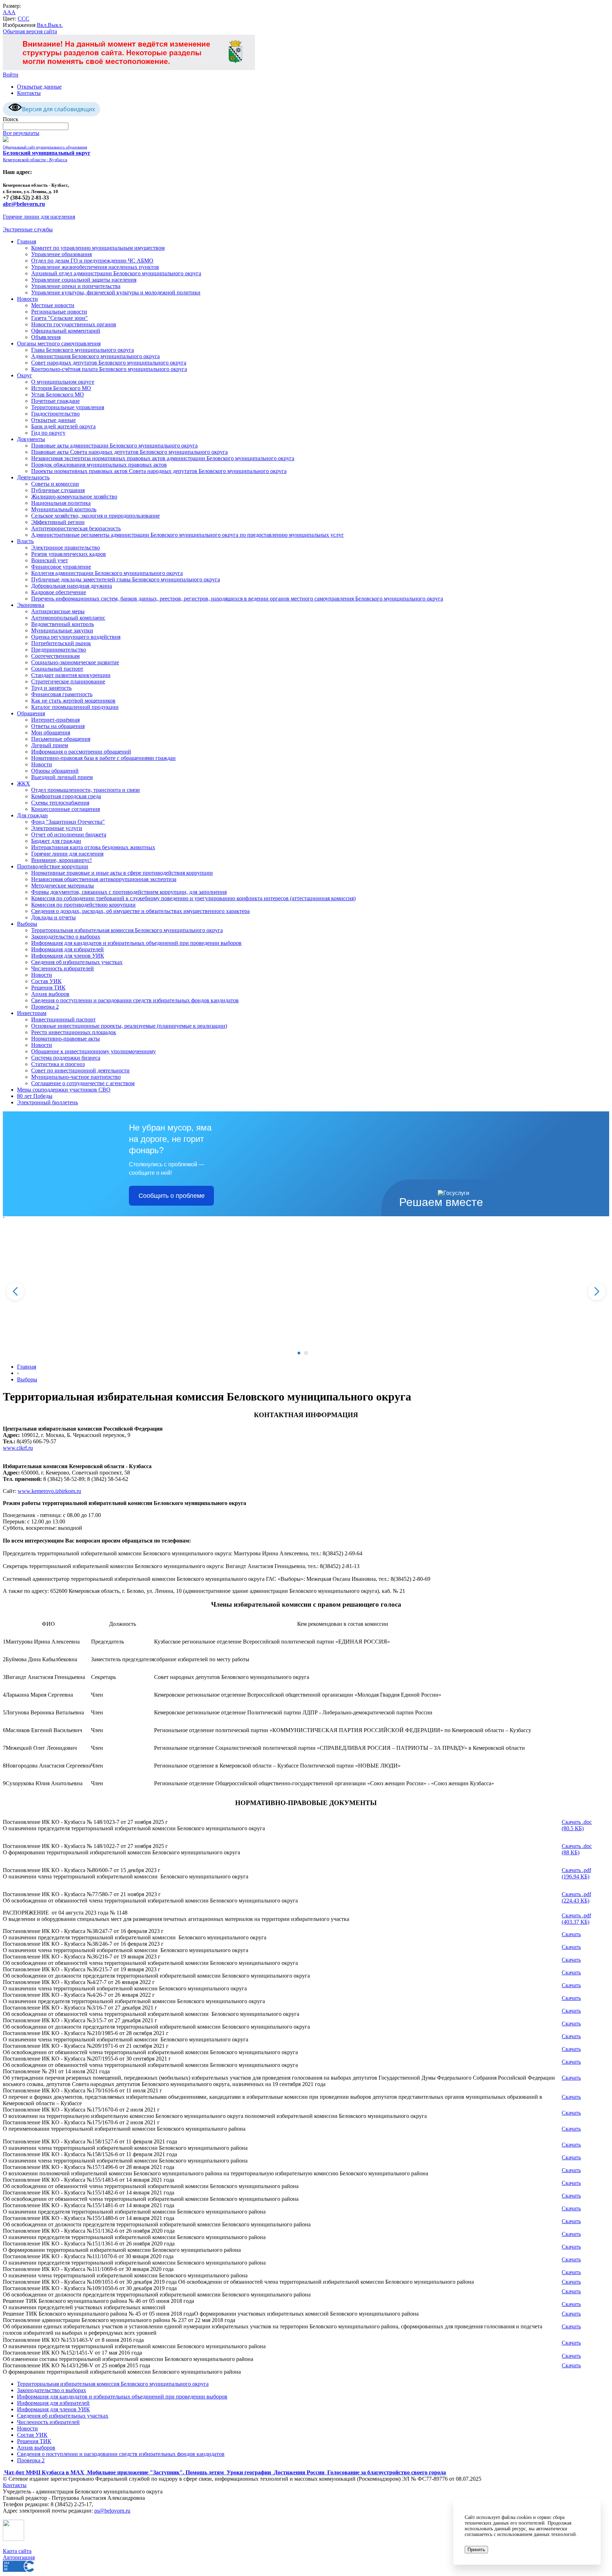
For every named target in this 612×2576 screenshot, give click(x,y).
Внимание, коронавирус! (61, 860)
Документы (31, 439)
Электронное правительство (66, 548)
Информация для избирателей (67, 949)
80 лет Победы (35, 1096)
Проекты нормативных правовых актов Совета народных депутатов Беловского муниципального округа (159, 471)
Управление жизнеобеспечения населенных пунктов (95, 267)
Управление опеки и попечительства (76, 286)
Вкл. (42, 25)
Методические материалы (63, 886)
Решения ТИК (48, 988)
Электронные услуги (57, 828)
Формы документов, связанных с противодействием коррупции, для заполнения (129, 892)
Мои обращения (51, 732)
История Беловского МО (61, 388)
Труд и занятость (51, 688)
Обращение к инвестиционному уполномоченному (93, 1051)
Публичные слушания (58, 490)
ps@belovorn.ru (112, 2511)
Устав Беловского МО (58, 394)
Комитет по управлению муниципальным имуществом (98, 248)
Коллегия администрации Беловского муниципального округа (107, 573)
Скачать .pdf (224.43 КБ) (576, 1897)
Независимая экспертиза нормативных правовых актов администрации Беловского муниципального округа (163, 458)
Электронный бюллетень (47, 1102)
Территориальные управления (68, 407)
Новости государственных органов (74, 324)
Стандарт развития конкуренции (71, 675)
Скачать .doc (577, 1822)
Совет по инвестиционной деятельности (80, 1070)
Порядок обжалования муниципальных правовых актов (99, 465)
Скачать (571, 1934)
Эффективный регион (58, 522)
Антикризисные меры (58, 611)
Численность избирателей (63, 968)
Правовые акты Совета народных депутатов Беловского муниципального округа (129, 452)
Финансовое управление (61, 567)
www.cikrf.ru (18, 1448)
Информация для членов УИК (68, 956)
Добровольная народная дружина (72, 586)
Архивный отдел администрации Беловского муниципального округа (116, 273)
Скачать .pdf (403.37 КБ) (576, 1919)
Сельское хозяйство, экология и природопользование (95, 516)
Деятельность (33, 477)
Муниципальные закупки (62, 630)
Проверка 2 (45, 1007)
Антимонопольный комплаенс (68, 618)
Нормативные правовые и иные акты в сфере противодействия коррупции (122, 873)
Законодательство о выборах (66, 937)
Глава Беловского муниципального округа (83, 350)
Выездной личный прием (62, 777)
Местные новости (53, 305)
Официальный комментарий (66, 331)
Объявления (46, 337)
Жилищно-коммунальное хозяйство (74, 497)
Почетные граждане (55, 401)
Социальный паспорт (57, 669)
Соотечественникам (55, 656)
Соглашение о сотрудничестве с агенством (83, 1083)
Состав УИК (46, 981)
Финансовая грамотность (62, 694)
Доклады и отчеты (53, 917)
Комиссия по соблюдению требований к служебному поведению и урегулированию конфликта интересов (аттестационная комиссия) (193, 898)
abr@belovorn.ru (24, 204)
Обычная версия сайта (30, 31)
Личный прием (50, 745)
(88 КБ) (571, 1852)
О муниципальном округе (63, 382)
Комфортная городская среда (66, 796)
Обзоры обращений (55, 771)
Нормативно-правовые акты (66, 1039)
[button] (299, 1353)
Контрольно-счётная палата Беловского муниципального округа (109, 369)
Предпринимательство (59, 650)
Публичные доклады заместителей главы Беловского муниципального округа (126, 579)
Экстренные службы (28, 229)
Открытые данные (39, 87)
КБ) (584, 1876)
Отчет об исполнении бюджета (69, 835)
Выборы (27, 924)
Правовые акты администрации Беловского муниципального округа (114, 446)
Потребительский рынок (61, 643)
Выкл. (55, 25)
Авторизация (19, 2557)
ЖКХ (24, 783)
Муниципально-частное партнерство (76, 1077)
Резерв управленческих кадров (69, 554)
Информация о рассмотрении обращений (81, 752)
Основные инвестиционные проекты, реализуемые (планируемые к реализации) (129, 1026)
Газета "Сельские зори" (59, 318)
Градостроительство (55, 414)
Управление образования (61, 254)
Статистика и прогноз (58, 1064)
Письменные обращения (61, 739)
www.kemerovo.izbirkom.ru (49, 1491)
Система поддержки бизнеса (66, 1058)
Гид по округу (48, 433)
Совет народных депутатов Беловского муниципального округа (109, 363)
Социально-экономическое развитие (75, 662)
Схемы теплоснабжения (60, 803)
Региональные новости (59, 312)
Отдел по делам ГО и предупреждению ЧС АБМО (92, 261)
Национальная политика (61, 503)
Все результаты (21, 133)
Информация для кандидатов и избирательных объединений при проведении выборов (136, 943)
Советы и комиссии (55, 484)
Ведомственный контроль (63, 624)
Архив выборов (50, 994)
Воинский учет (50, 560)
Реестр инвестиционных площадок (74, 1032)
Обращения (31, 713)
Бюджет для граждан (56, 841)
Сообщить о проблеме (172, 1196)
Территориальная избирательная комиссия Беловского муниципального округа (127, 930)
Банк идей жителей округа (63, 426)
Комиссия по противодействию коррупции (83, 905)
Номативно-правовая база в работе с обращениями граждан (103, 758)
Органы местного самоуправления (59, 343)
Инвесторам (32, 1013)
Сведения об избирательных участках (77, 962)
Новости (27, 299)
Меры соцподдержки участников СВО (64, 1090)
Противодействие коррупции (53, 866)
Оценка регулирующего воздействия (76, 637)
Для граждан (32, 815)
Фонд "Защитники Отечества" (68, 822)
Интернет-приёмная (55, 720)
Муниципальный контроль (64, 509)
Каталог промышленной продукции (75, 707)
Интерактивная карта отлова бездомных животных (93, 847)
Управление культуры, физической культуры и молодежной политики (116, 292)
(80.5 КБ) (573, 1828)
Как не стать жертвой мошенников (73, 701)
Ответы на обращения (58, 726)
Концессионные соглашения (66, 809)
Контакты (29, 93)
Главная (27, 241)
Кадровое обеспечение (59, 592)
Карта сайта (17, 2551)
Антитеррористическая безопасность (76, 528)
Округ (25, 375)
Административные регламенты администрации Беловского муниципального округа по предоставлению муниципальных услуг (188, 535)
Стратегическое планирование (68, 681)
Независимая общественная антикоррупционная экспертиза (104, 879)
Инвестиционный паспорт (63, 1019)
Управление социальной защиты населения (84, 280)
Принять (476, 2550)
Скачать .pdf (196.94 (576, 1873)
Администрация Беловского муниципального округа (95, 356)
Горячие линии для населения (39, 217)
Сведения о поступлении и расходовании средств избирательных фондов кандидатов (135, 1000)
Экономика (31, 605)
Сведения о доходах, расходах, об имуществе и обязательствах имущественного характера (140, 911)
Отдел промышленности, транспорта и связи (86, 790)
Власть (25, 541)
